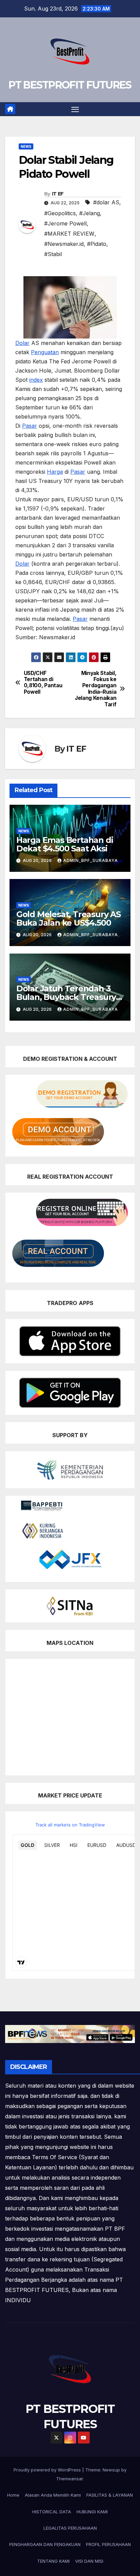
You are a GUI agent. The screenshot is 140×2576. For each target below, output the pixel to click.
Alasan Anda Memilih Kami (53, 2495)
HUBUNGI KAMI (92, 2512)
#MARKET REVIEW (69, 234)
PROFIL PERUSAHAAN (108, 2544)
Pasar (30, 426)
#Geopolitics (60, 213)
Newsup (111, 2470)
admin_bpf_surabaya (91, 860)
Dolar (22, 343)
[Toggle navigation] (75, 109)
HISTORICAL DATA (52, 2512)
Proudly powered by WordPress (48, 2470)
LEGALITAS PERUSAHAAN (70, 2528)
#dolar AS (106, 202)
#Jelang (90, 213)
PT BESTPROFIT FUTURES (70, 85)
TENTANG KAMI (53, 2561)
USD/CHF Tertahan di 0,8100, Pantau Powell (43, 683)
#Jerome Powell (65, 223)
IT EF (58, 194)
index (36, 380)
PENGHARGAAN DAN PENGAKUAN (45, 2544)
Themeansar (69, 2479)
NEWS (26, 146)
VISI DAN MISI (89, 2561)
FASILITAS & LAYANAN (110, 2495)
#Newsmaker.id (64, 244)
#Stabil (53, 254)
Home (13, 2495)
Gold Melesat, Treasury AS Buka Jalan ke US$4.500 (68, 918)
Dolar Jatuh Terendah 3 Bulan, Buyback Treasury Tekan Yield (66, 997)
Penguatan (45, 352)
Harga (55, 472)
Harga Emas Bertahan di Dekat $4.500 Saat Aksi (65, 844)
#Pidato (97, 244)
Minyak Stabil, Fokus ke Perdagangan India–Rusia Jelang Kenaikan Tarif (95, 689)
